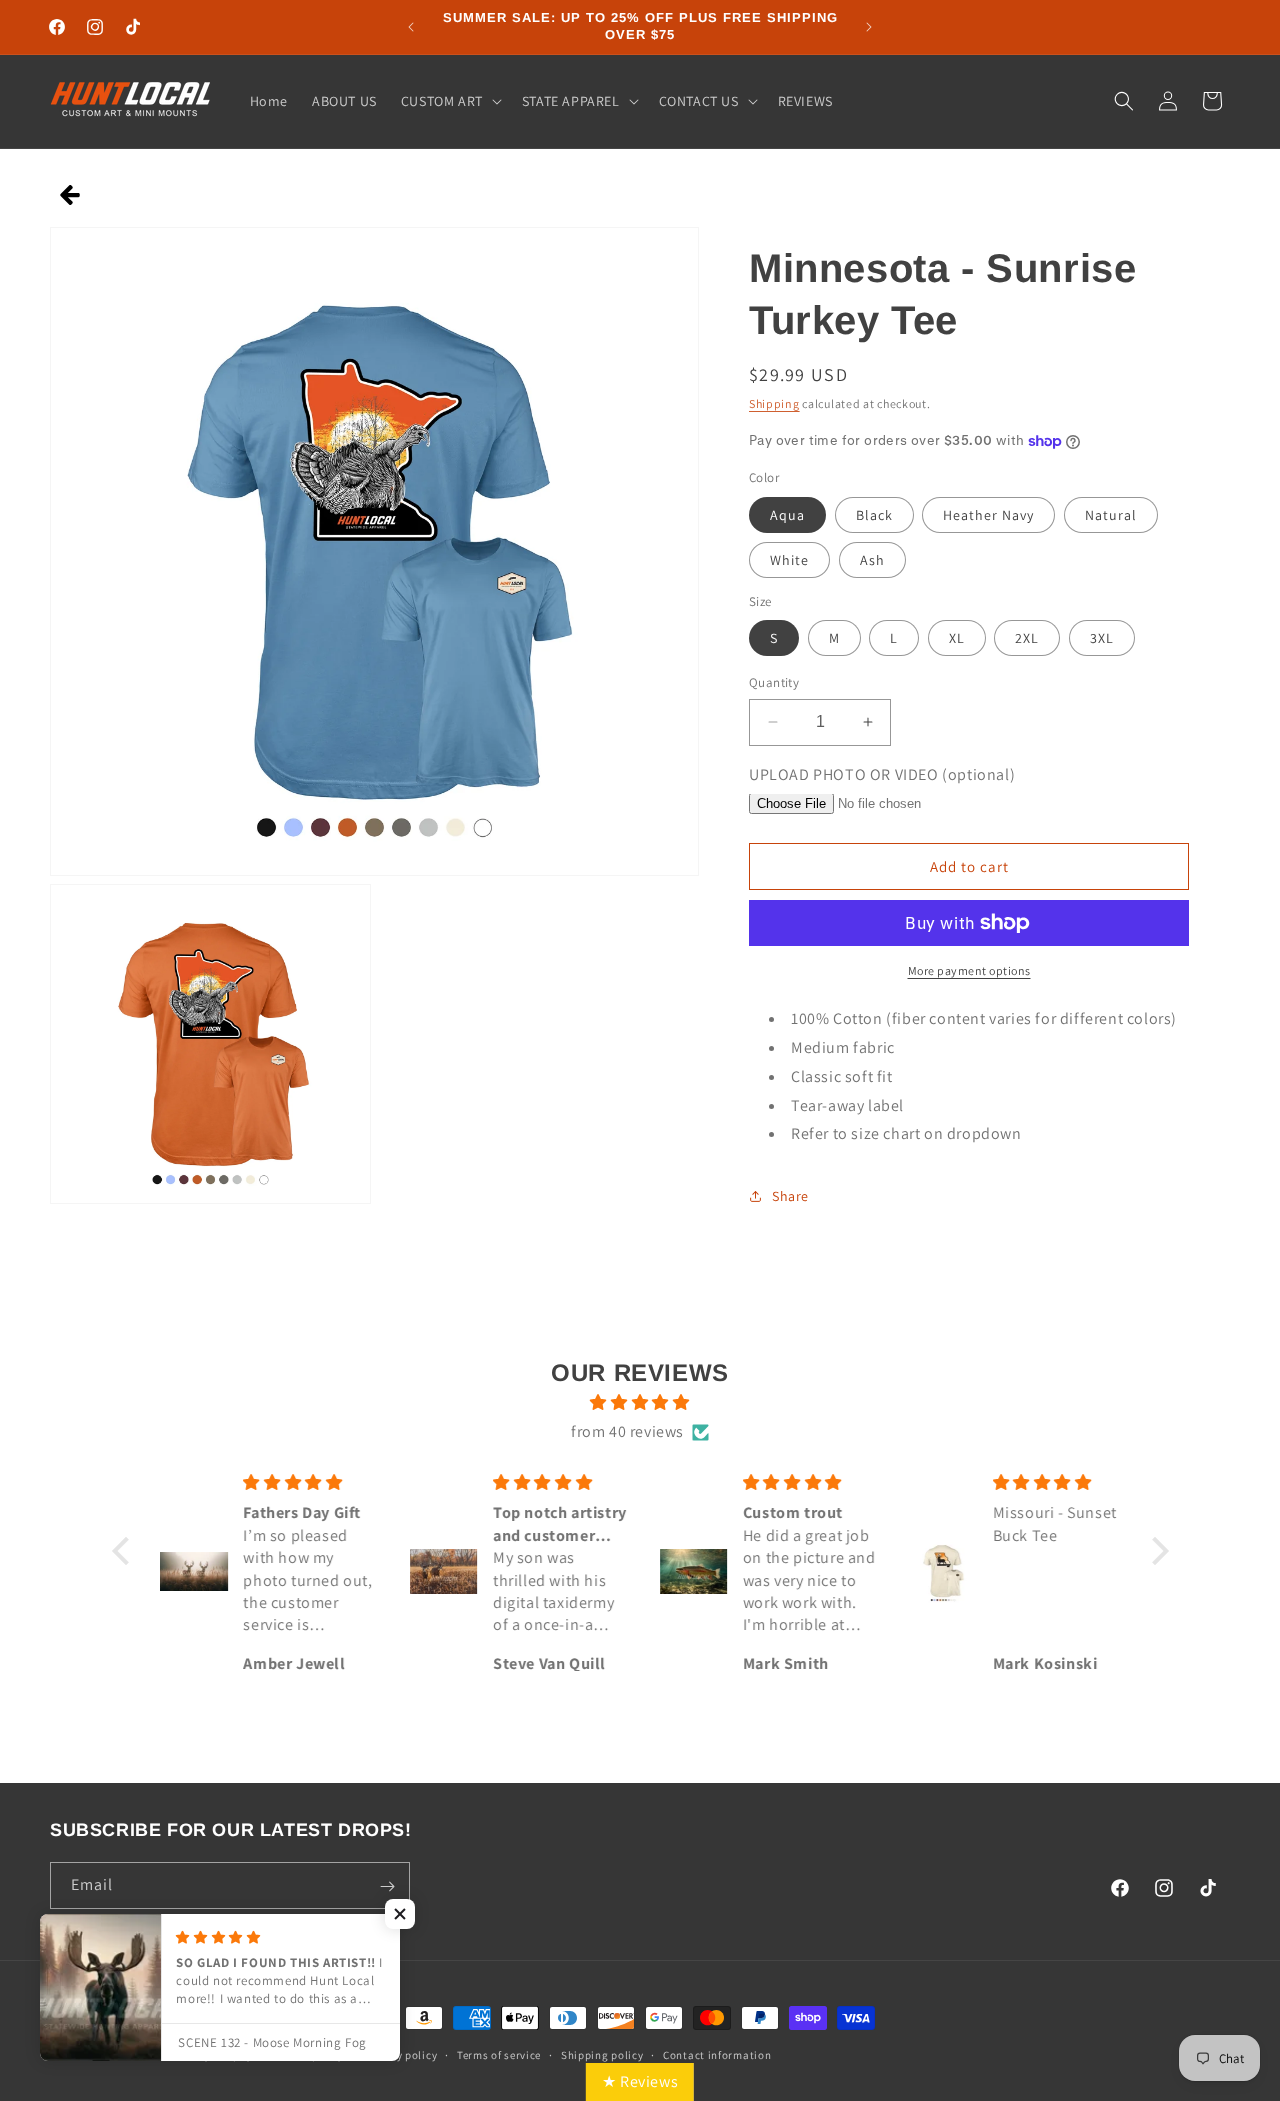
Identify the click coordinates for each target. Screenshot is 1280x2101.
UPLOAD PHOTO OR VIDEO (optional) (882, 774)
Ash (872, 560)
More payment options (969, 970)
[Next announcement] (869, 27)
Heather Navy (988, 515)
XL (957, 638)
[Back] (70, 196)
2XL (1027, 638)
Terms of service (499, 2054)
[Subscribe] (387, 1886)
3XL (1102, 638)
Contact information (717, 2054)
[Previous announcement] (411, 27)
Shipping (774, 403)
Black (874, 515)
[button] (449, 101)
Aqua (787, 515)
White (789, 560)
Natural (1111, 515)
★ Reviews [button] (640, 2081)
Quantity (774, 682)
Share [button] (790, 1196)
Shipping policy (602, 2054)
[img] (640, 1404)
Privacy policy (400, 2054)
